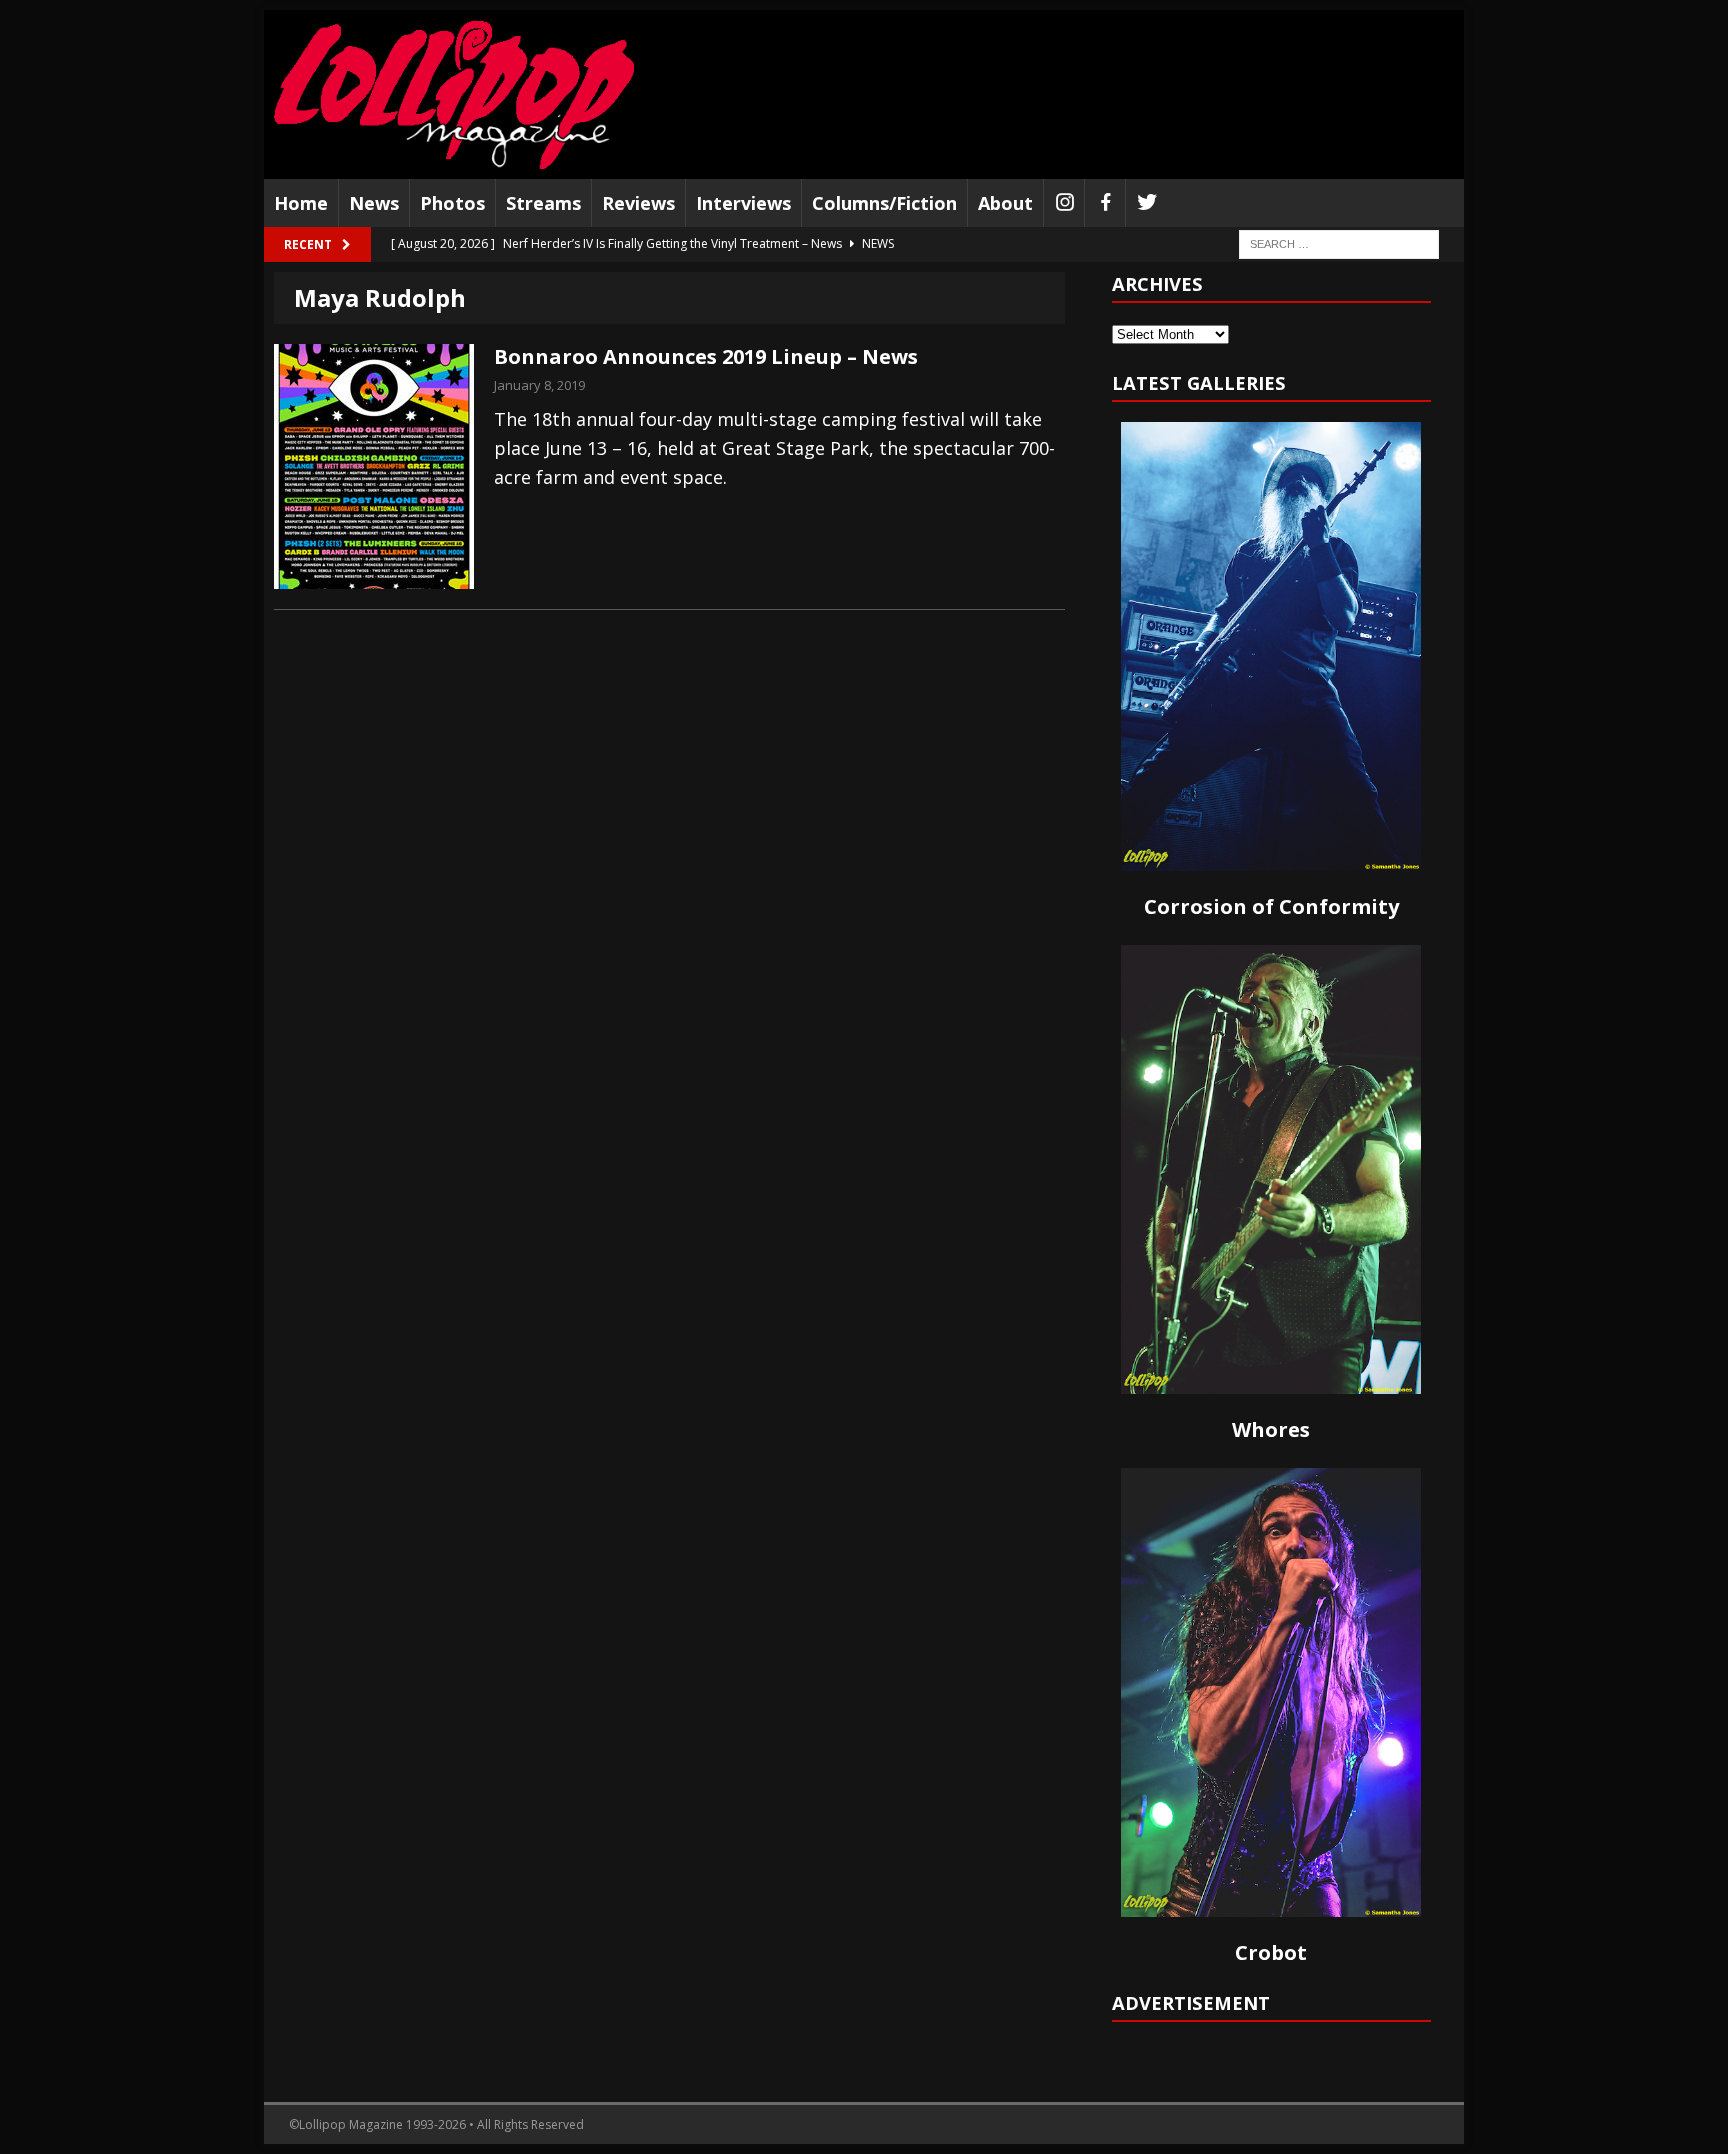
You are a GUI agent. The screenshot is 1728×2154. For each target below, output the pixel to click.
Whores (1271, 1429)
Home (301, 203)
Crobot (1271, 1952)
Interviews (743, 203)
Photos (452, 203)
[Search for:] (1339, 243)
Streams (543, 203)
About (1005, 203)
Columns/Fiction (884, 203)
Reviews (638, 203)
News (374, 203)
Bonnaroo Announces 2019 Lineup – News (706, 356)
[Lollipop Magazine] (454, 94)
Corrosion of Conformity (1271, 906)
